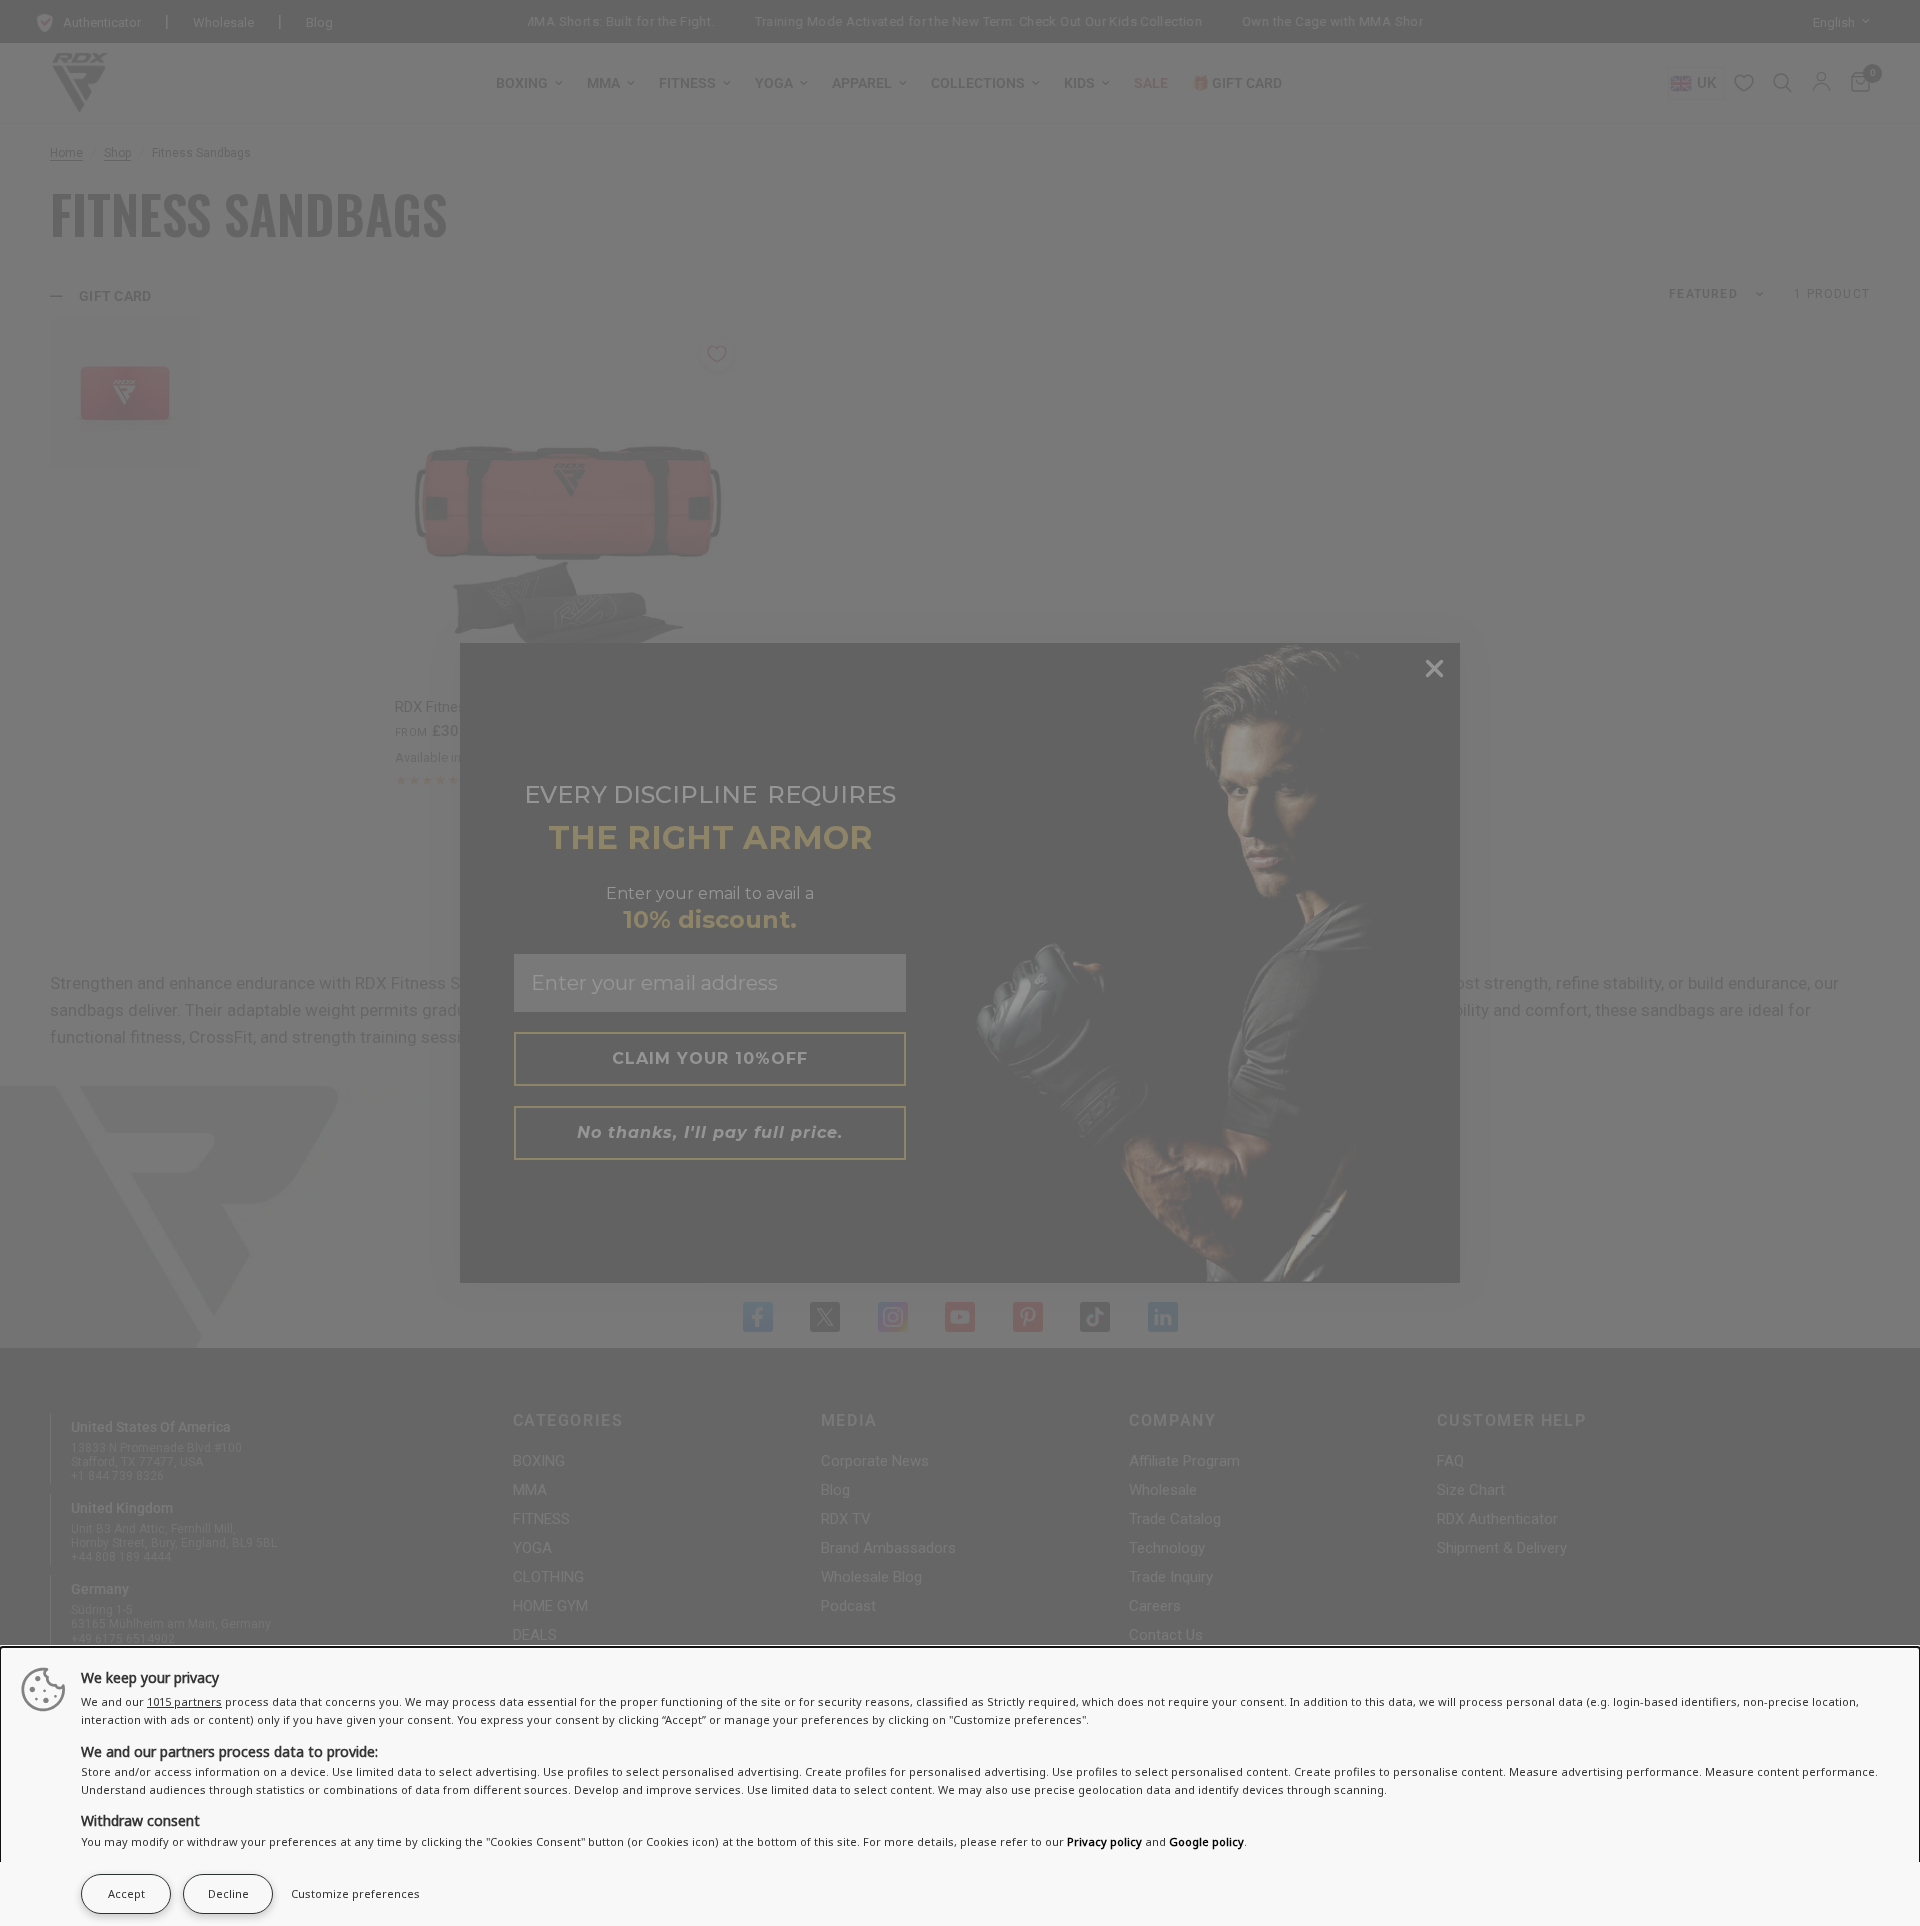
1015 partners (184, 1701)
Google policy (1206, 1841)
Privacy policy (1104, 1841)
